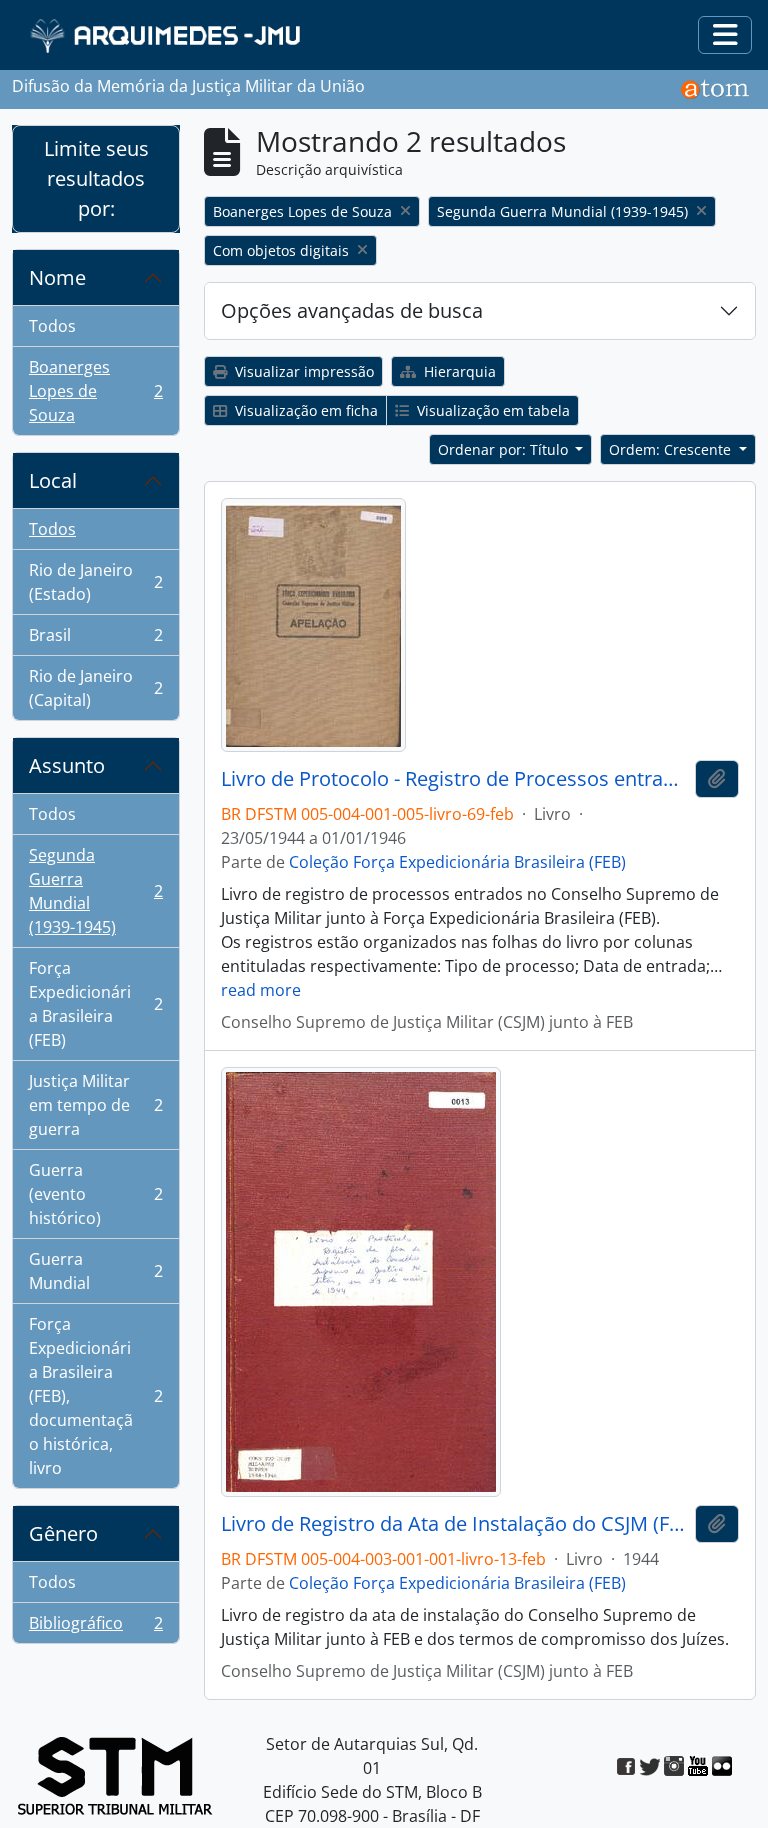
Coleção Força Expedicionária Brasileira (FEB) (457, 862)
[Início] (167, 35)
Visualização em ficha (304, 410)
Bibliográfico (95, 1627)
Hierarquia (458, 371)
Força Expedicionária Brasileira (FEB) (95, 1004)
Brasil (95, 640)
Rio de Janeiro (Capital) (95, 688)
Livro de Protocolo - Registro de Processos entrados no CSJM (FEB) (454, 779)
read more (261, 990)
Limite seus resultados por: (96, 178)
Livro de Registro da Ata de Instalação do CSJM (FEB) (454, 1524)
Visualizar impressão (302, 371)
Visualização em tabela (491, 410)
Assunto (67, 765)
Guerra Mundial (95, 1271)
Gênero (63, 1533)
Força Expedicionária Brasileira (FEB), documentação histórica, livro (95, 1396)
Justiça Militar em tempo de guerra (95, 1105)
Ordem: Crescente (672, 449)
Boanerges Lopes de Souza (95, 391)
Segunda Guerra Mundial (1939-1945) (95, 891)
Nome (57, 277)
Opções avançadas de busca (352, 310)
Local (53, 480)
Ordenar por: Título (505, 449)
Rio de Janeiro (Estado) (95, 582)
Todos (52, 326)
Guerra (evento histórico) (95, 1194)
